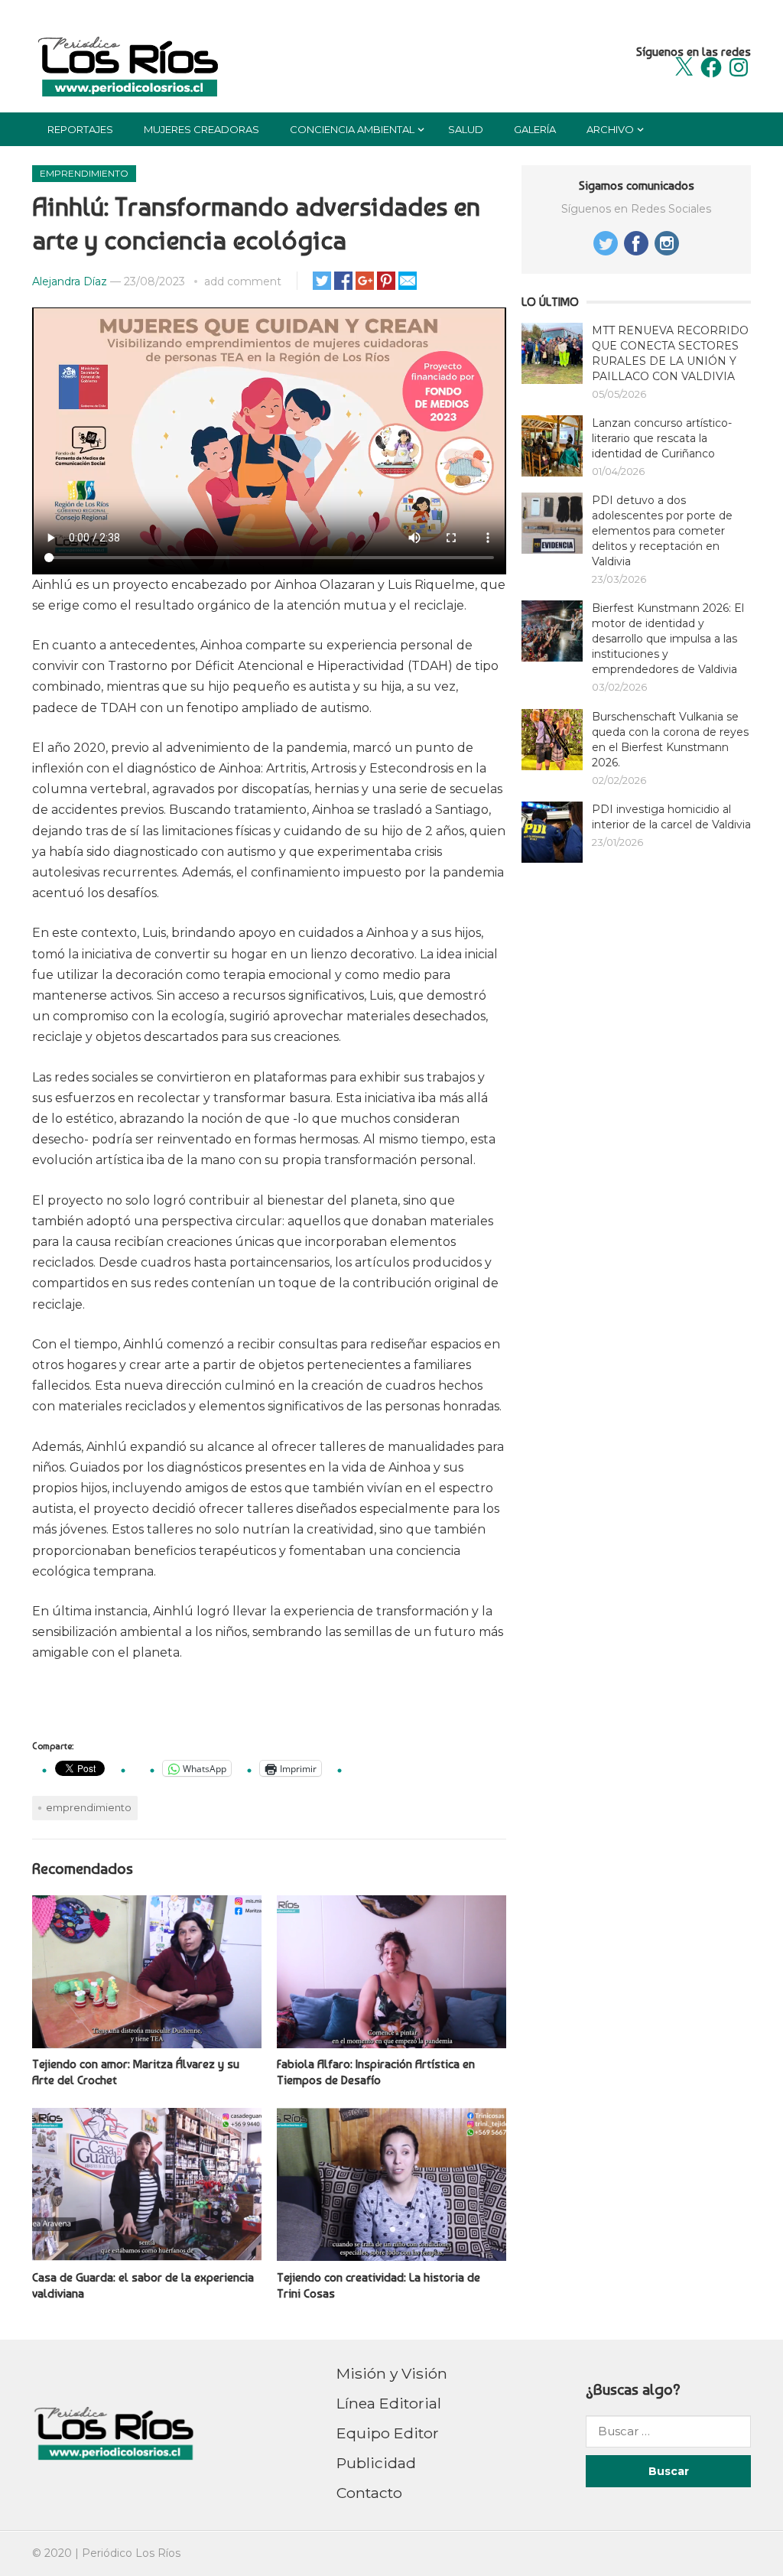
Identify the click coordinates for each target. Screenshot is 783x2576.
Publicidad (376, 2463)
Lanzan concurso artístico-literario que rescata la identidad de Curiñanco (662, 438)
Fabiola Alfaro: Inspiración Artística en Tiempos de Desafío (376, 2072)
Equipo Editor (388, 2433)
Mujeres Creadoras (201, 129)
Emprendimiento (84, 173)
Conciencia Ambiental (352, 129)
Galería (535, 129)
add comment (243, 281)
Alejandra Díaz (70, 281)
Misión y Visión (392, 2373)
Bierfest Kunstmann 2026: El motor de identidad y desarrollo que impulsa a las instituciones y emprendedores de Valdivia (668, 639)
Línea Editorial (389, 2403)
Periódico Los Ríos (131, 2553)
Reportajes (80, 129)
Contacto (369, 2493)
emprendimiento (89, 1807)
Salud (466, 129)
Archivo (610, 129)
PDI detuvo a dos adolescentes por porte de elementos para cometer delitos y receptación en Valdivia (662, 531)
